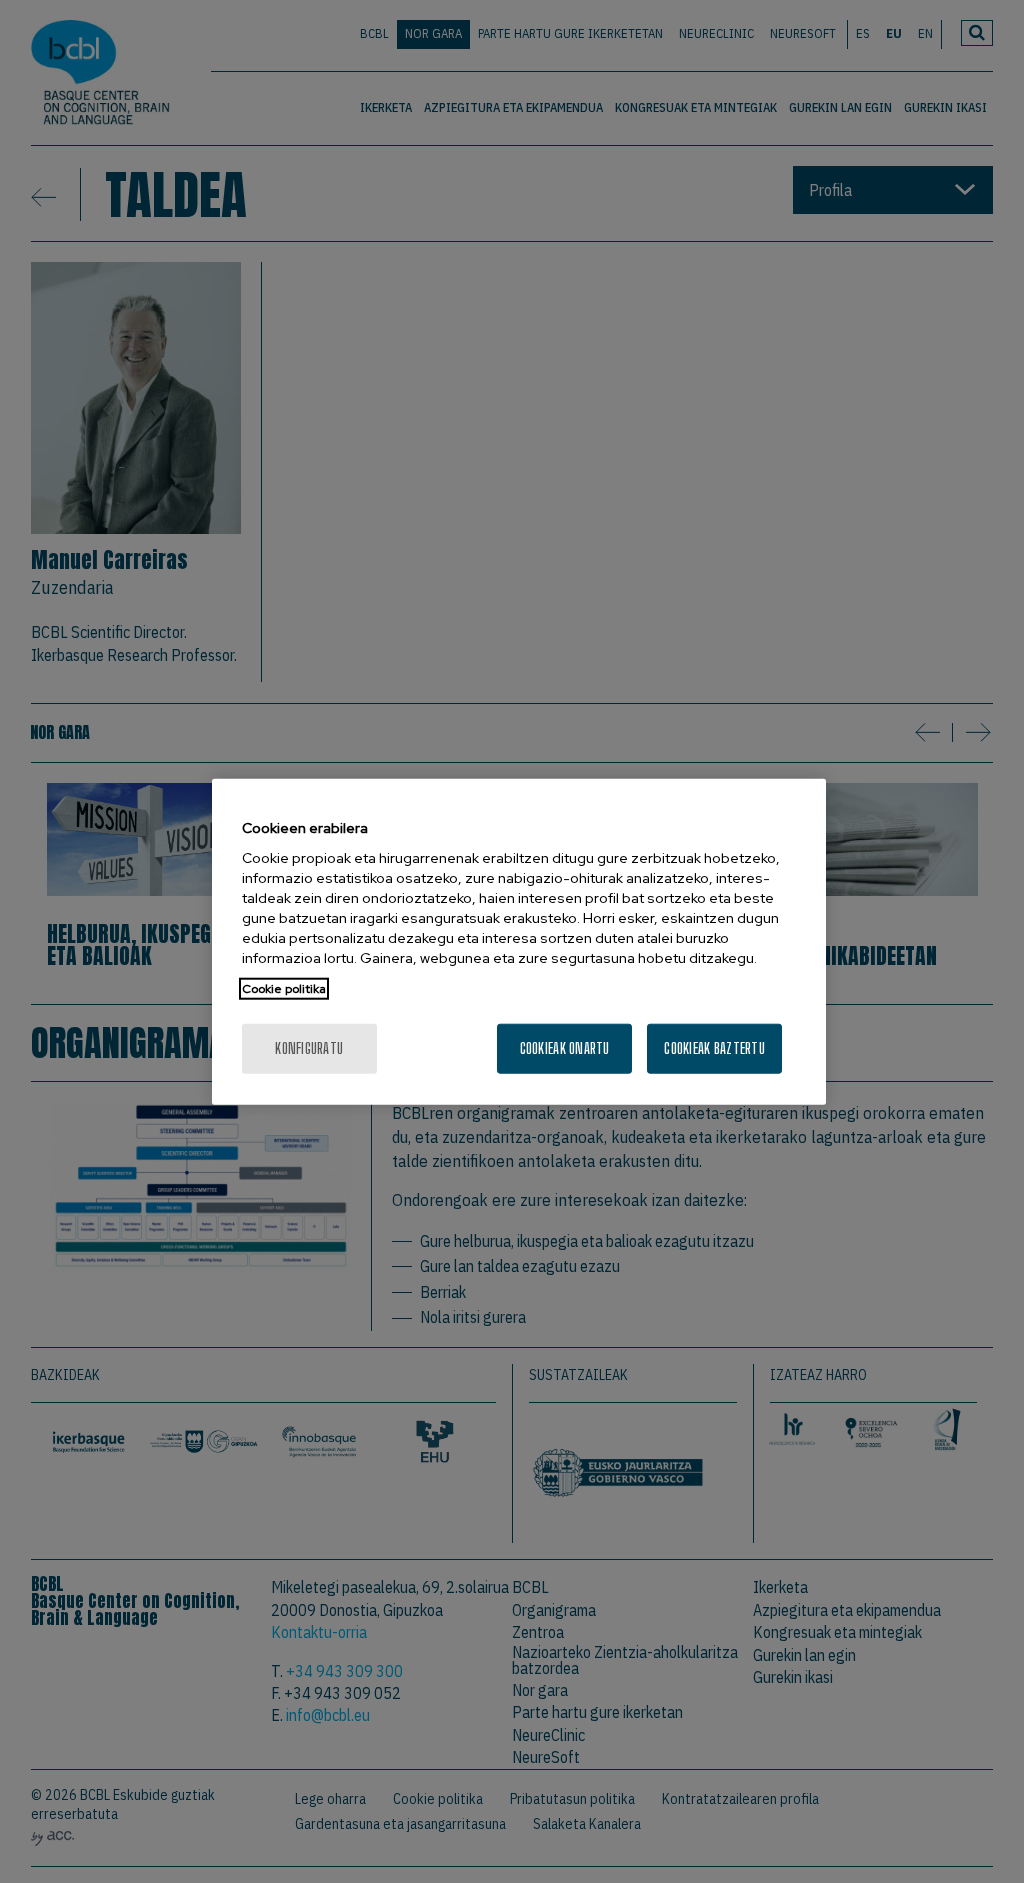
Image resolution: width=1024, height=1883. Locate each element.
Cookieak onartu (565, 1048)
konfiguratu (309, 1048)
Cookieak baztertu (714, 1048)
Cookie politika (284, 989)
